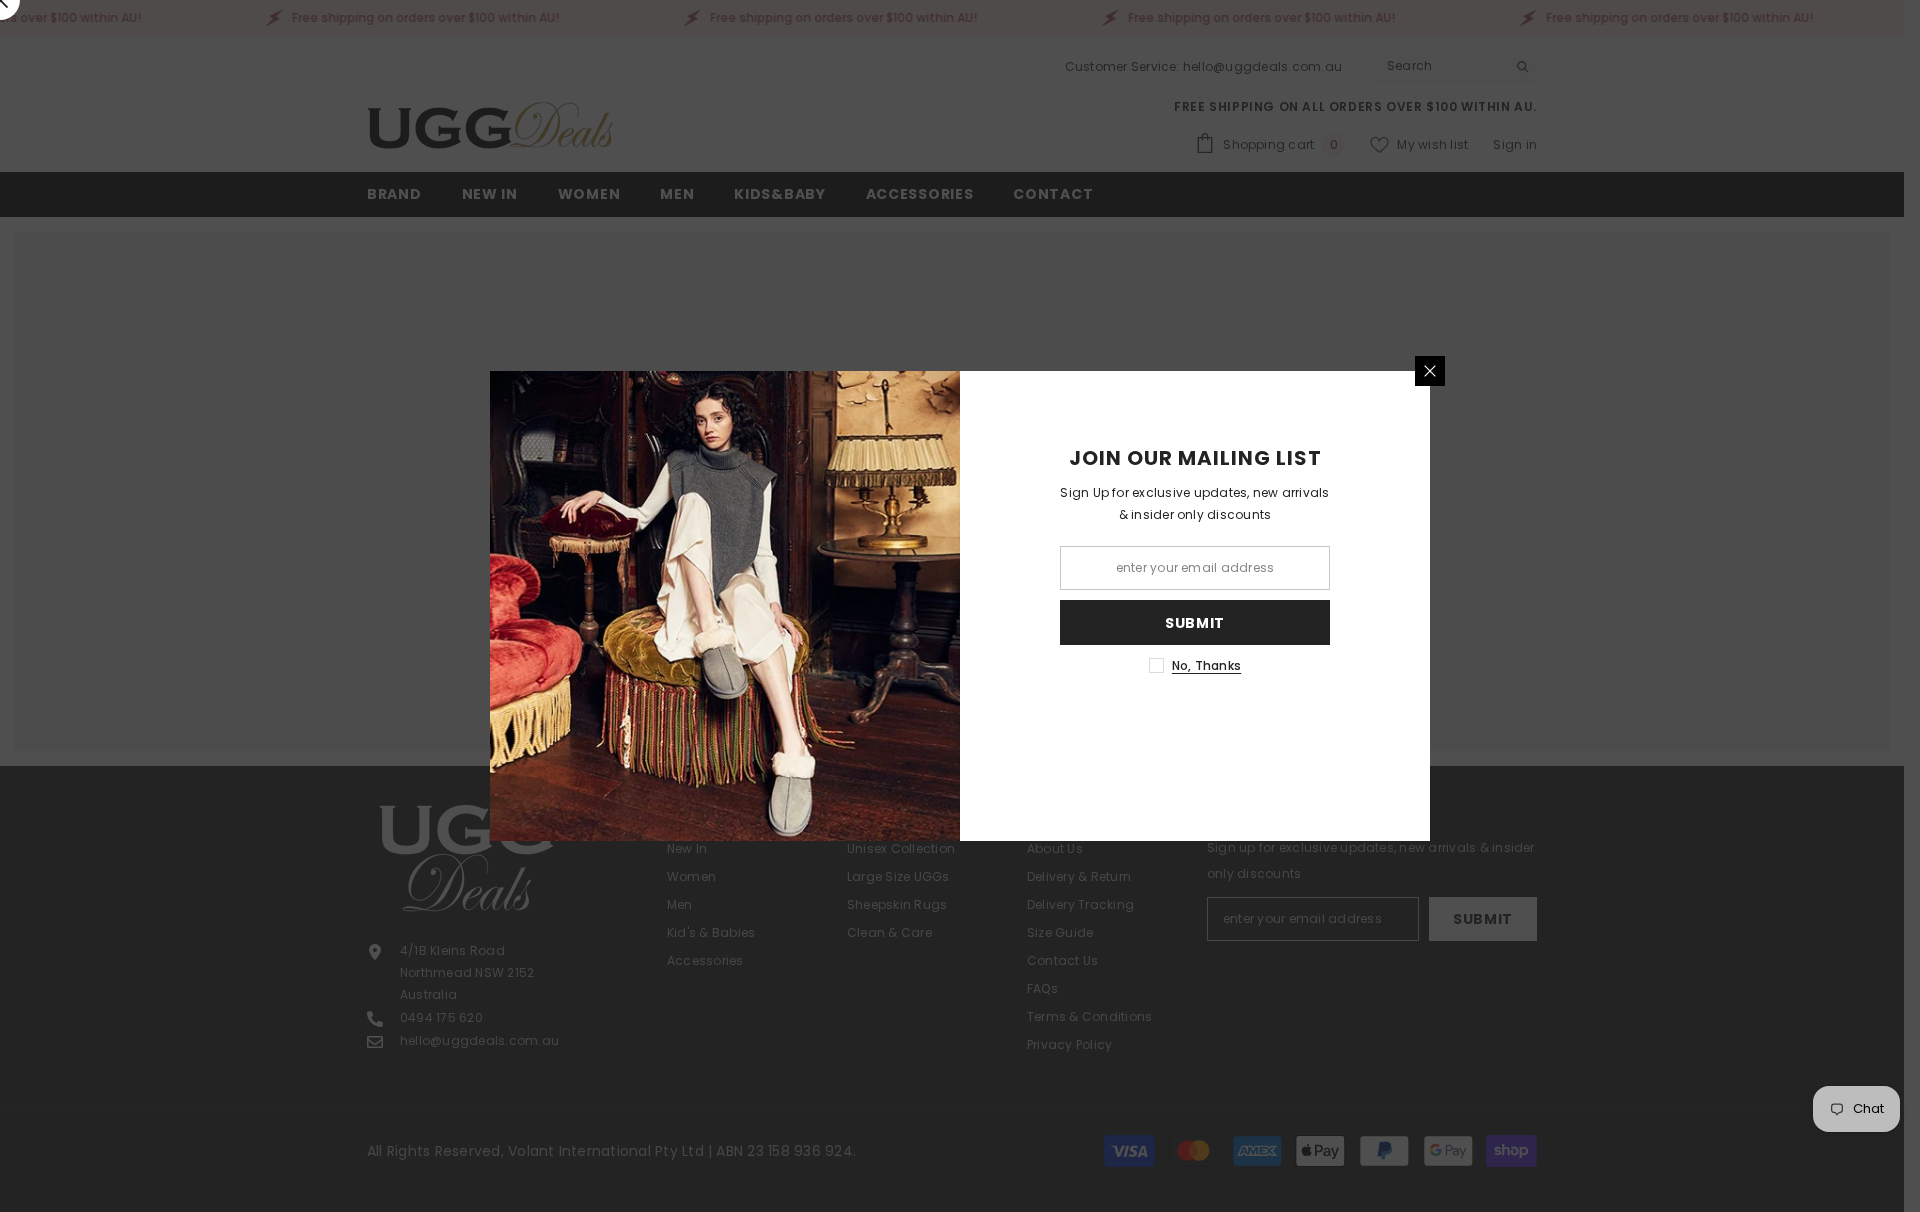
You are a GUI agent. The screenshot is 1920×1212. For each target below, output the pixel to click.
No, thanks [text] (1206, 665)
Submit (1195, 623)
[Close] (1430, 371)
